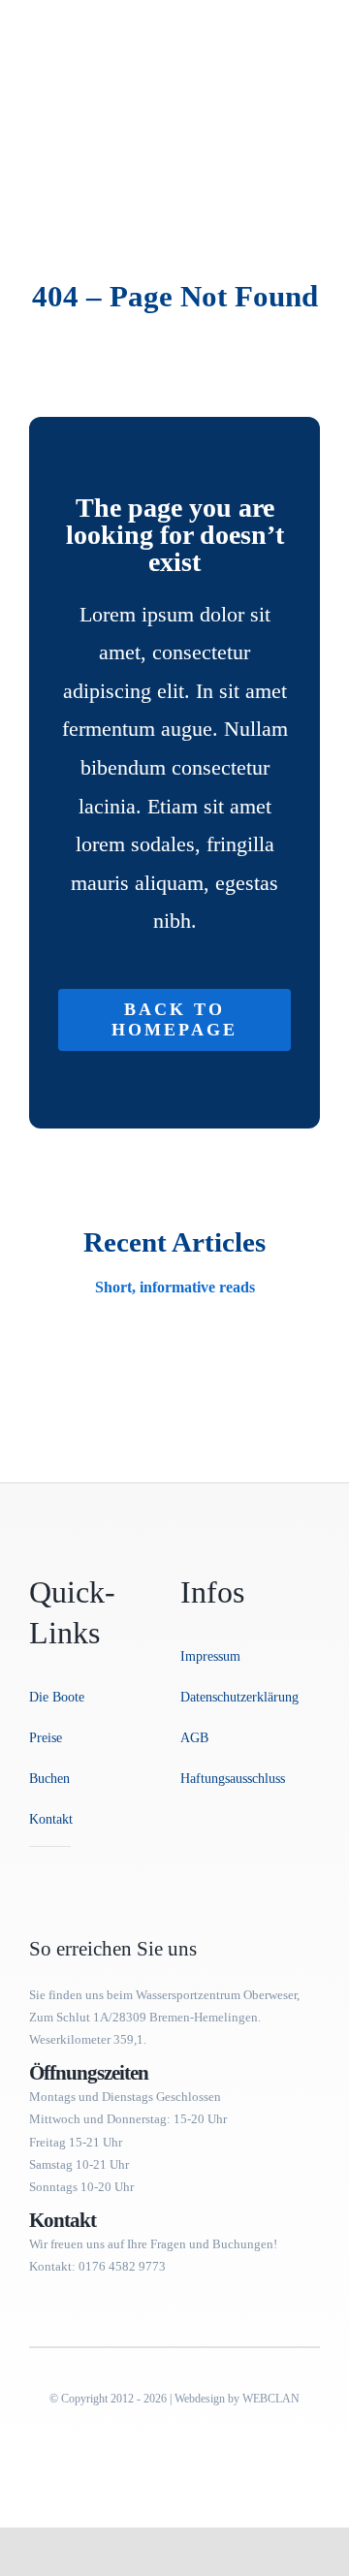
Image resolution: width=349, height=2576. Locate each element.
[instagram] (66, 1869)
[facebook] (35, 1869)
